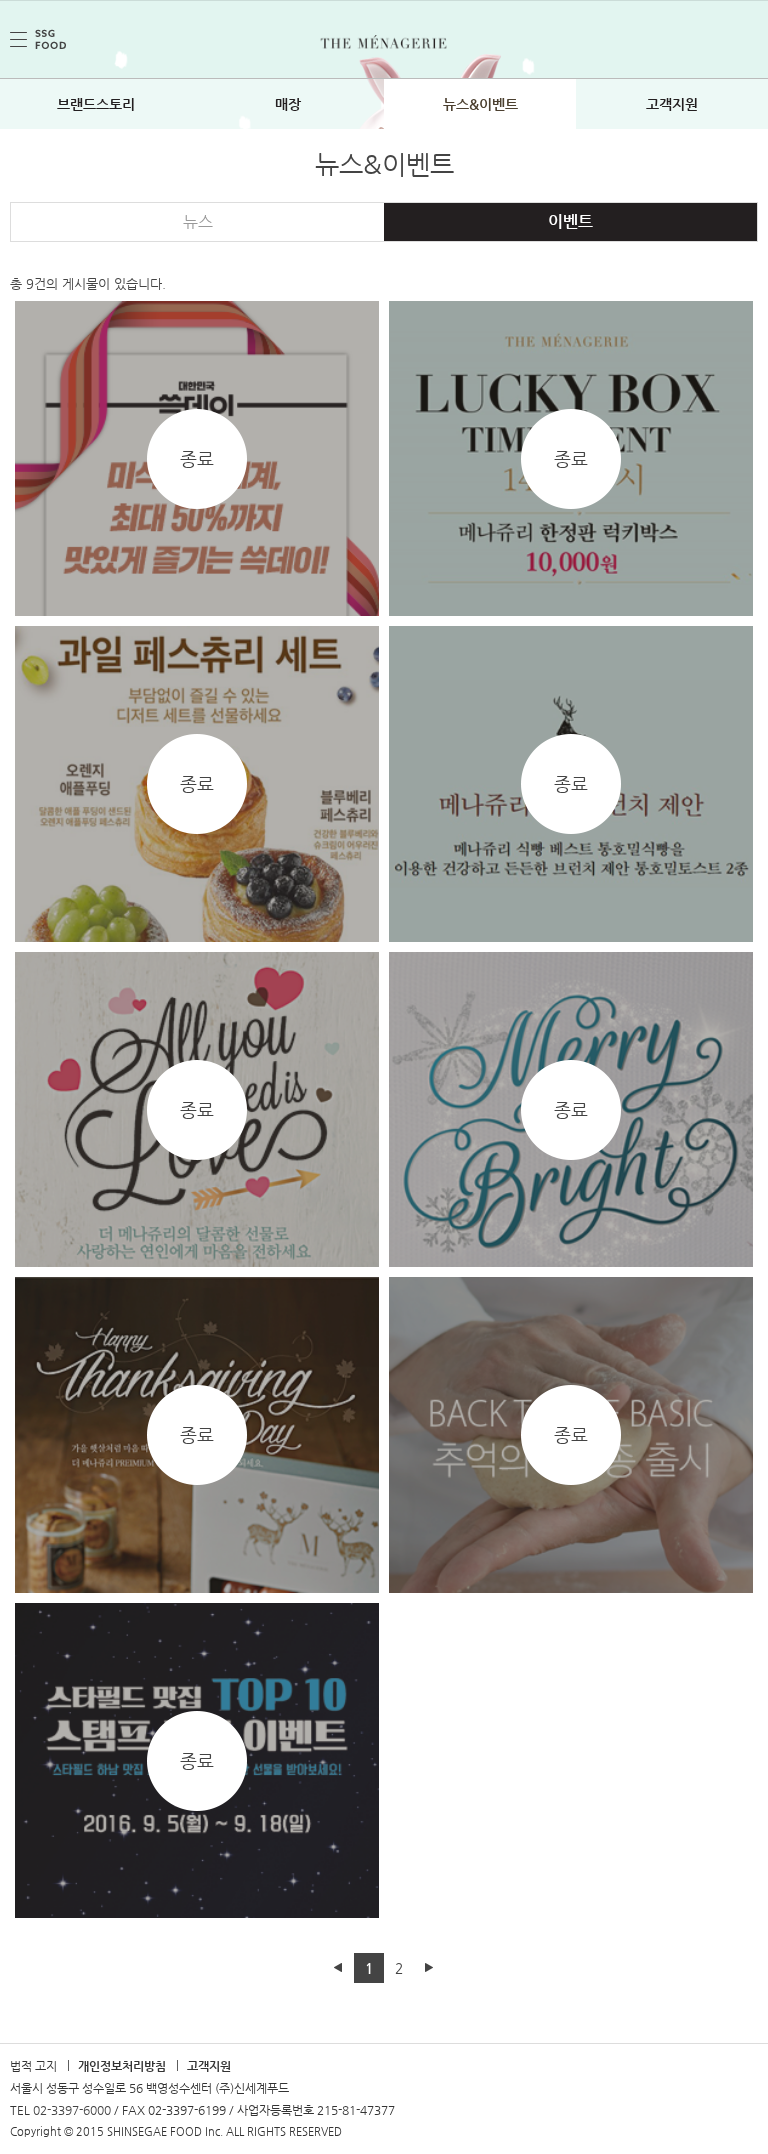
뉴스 (198, 221)
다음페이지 (429, 1968)
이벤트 (570, 221)
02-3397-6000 (72, 2110)
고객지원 (209, 2066)
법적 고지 (33, 2066)
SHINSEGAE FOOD (38, 39)
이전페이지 (339, 1968)
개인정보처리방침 (122, 2066)
